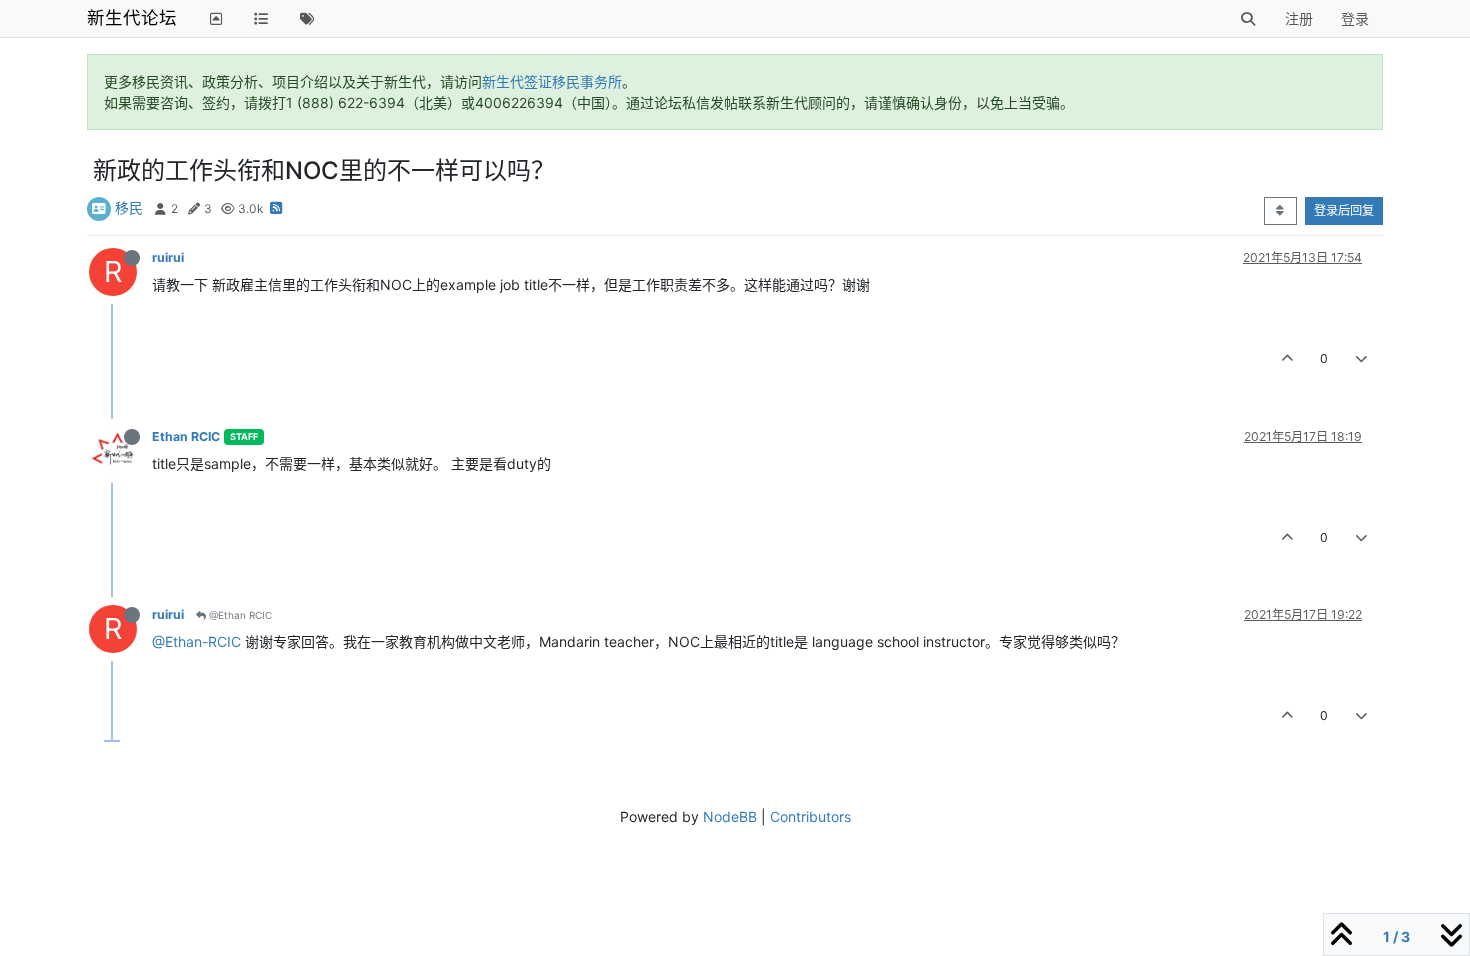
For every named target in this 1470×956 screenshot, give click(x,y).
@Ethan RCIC (239, 615)
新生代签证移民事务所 (552, 81)
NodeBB (730, 816)
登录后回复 (1344, 210)
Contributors (810, 816)
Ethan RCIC (186, 436)
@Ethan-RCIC (196, 641)
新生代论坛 (132, 17)
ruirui (168, 257)
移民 (129, 207)
